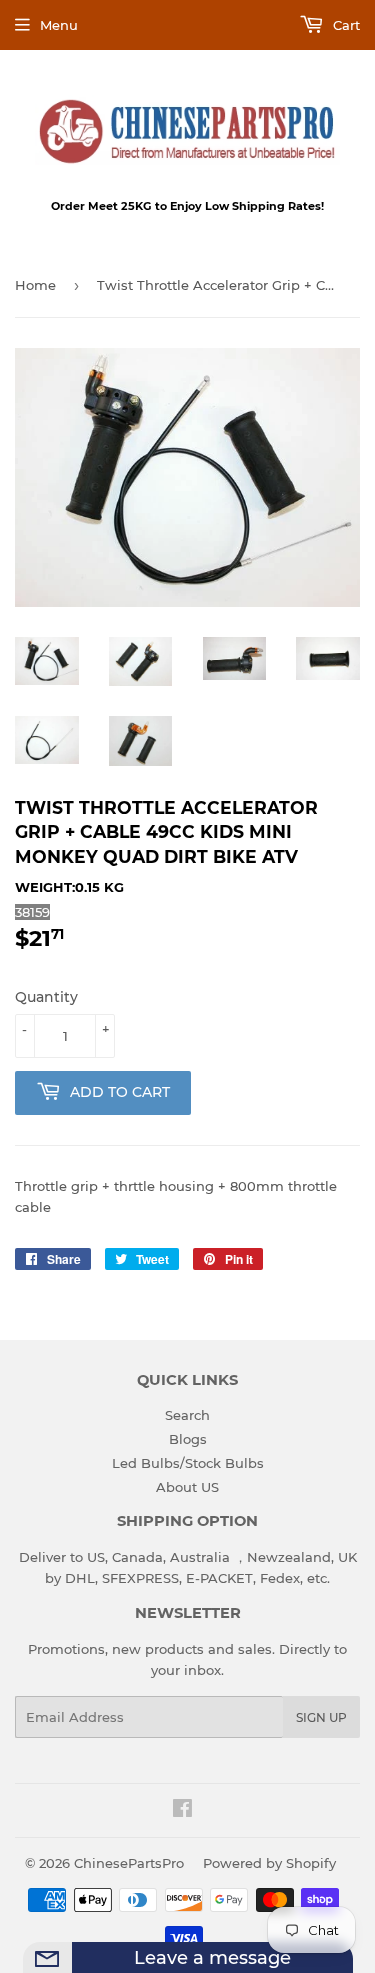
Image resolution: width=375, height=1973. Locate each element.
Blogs (188, 1439)
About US (187, 1487)
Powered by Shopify (269, 1863)
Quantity (46, 997)
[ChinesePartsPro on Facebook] (182, 1811)
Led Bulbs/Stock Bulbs (188, 1463)
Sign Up (321, 1717)
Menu (59, 25)
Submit (334, 1967)
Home (35, 285)
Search (187, 1415)
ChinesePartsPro (129, 1863)
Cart (344, 25)
